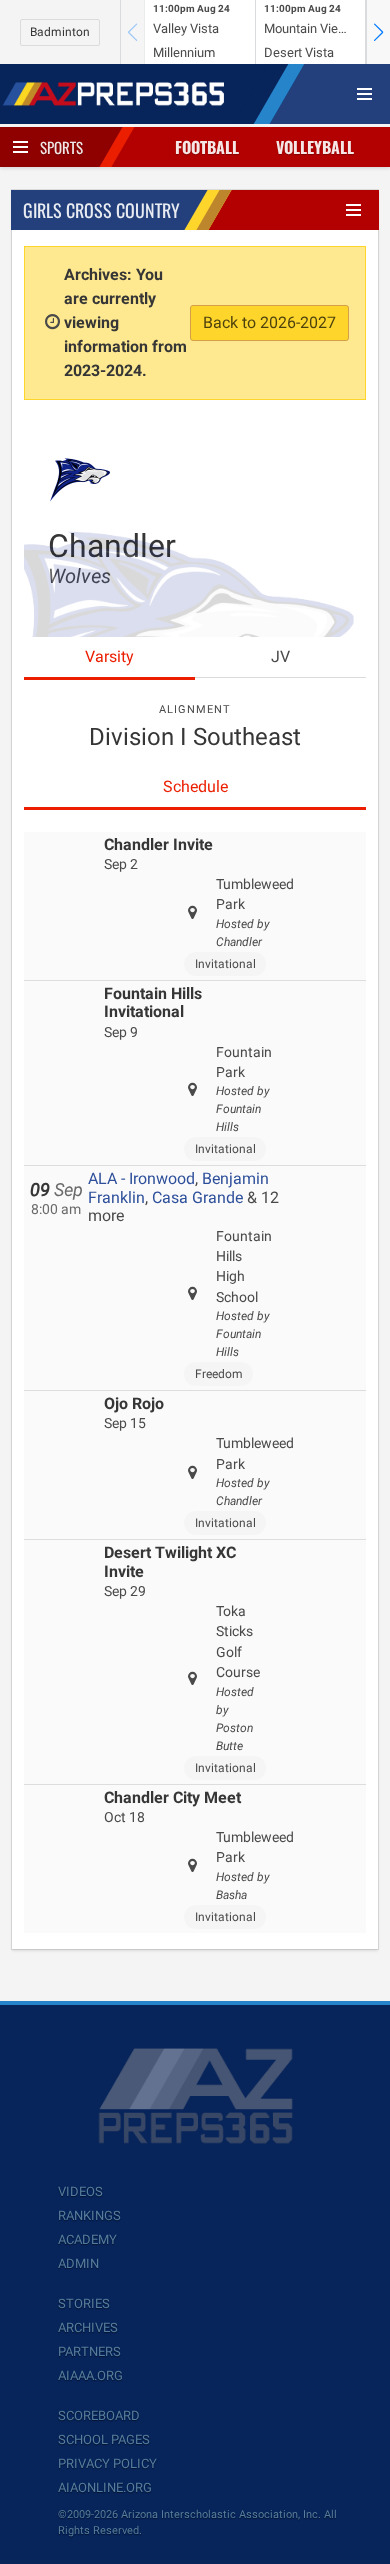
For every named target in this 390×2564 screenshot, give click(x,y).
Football (207, 147)
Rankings (89, 2215)
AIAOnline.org (105, 2487)
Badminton (60, 32)
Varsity (109, 656)
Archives (88, 2327)
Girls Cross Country (101, 210)
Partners (89, 2351)
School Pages (104, 2439)
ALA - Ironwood (141, 1178)
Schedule (195, 786)
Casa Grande (197, 1197)
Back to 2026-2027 (269, 322)
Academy (87, 2239)
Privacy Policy (107, 2463)
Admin (78, 2263)
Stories (84, 2303)
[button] (378, 32)
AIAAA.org (90, 2375)
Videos (80, 2191)
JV (280, 656)
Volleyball (315, 147)
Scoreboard (99, 2415)
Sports (61, 147)
